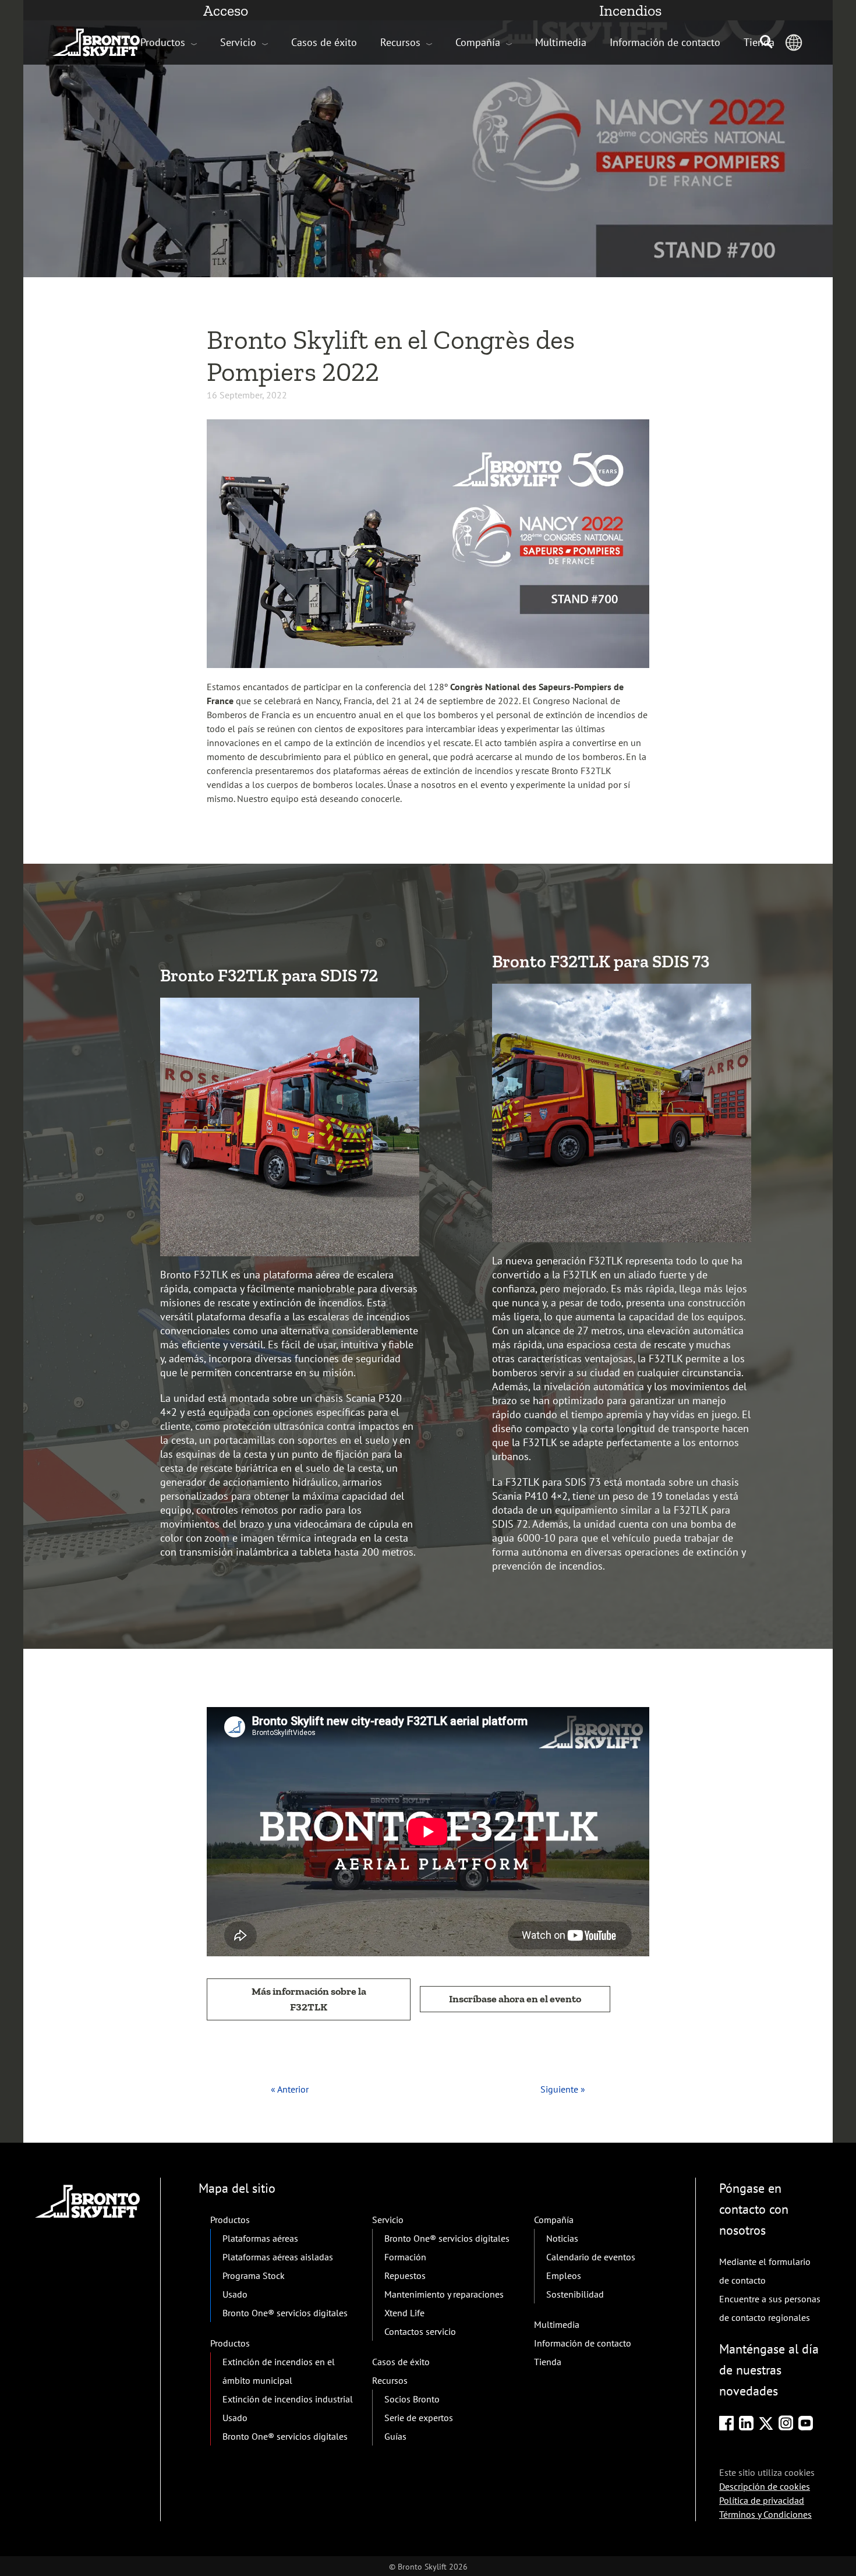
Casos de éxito (324, 42)
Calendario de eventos (591, 2257)
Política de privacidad (762, 2500)
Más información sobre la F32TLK (309, 1999)
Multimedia (561, 42)
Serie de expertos (419, 2418)
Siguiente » (563, 2089)
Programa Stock (254, 2275)
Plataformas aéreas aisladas (278, 2257)
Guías (395, 2436)
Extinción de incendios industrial (288, 2399)
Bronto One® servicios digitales (285, 2313)
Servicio (238, 42)
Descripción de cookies (765, 2486)
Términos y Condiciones (765, 2514)
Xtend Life (404, 2313)
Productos (163, 42)
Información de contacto (665, 42)
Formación (405, 2257)
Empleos (564, 2275)
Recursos (400, 42)
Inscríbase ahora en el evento (515, 1999)
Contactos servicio (420, 2331)
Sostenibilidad (575, 2294)
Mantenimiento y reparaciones (444, 2294)
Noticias (562, 2238)
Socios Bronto (412, 2399)
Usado (235, 2294)
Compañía (478, 42)
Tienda (548, 2362)
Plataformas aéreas (260, 2238)
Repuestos (405, 2275)
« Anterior (290, 2089)
